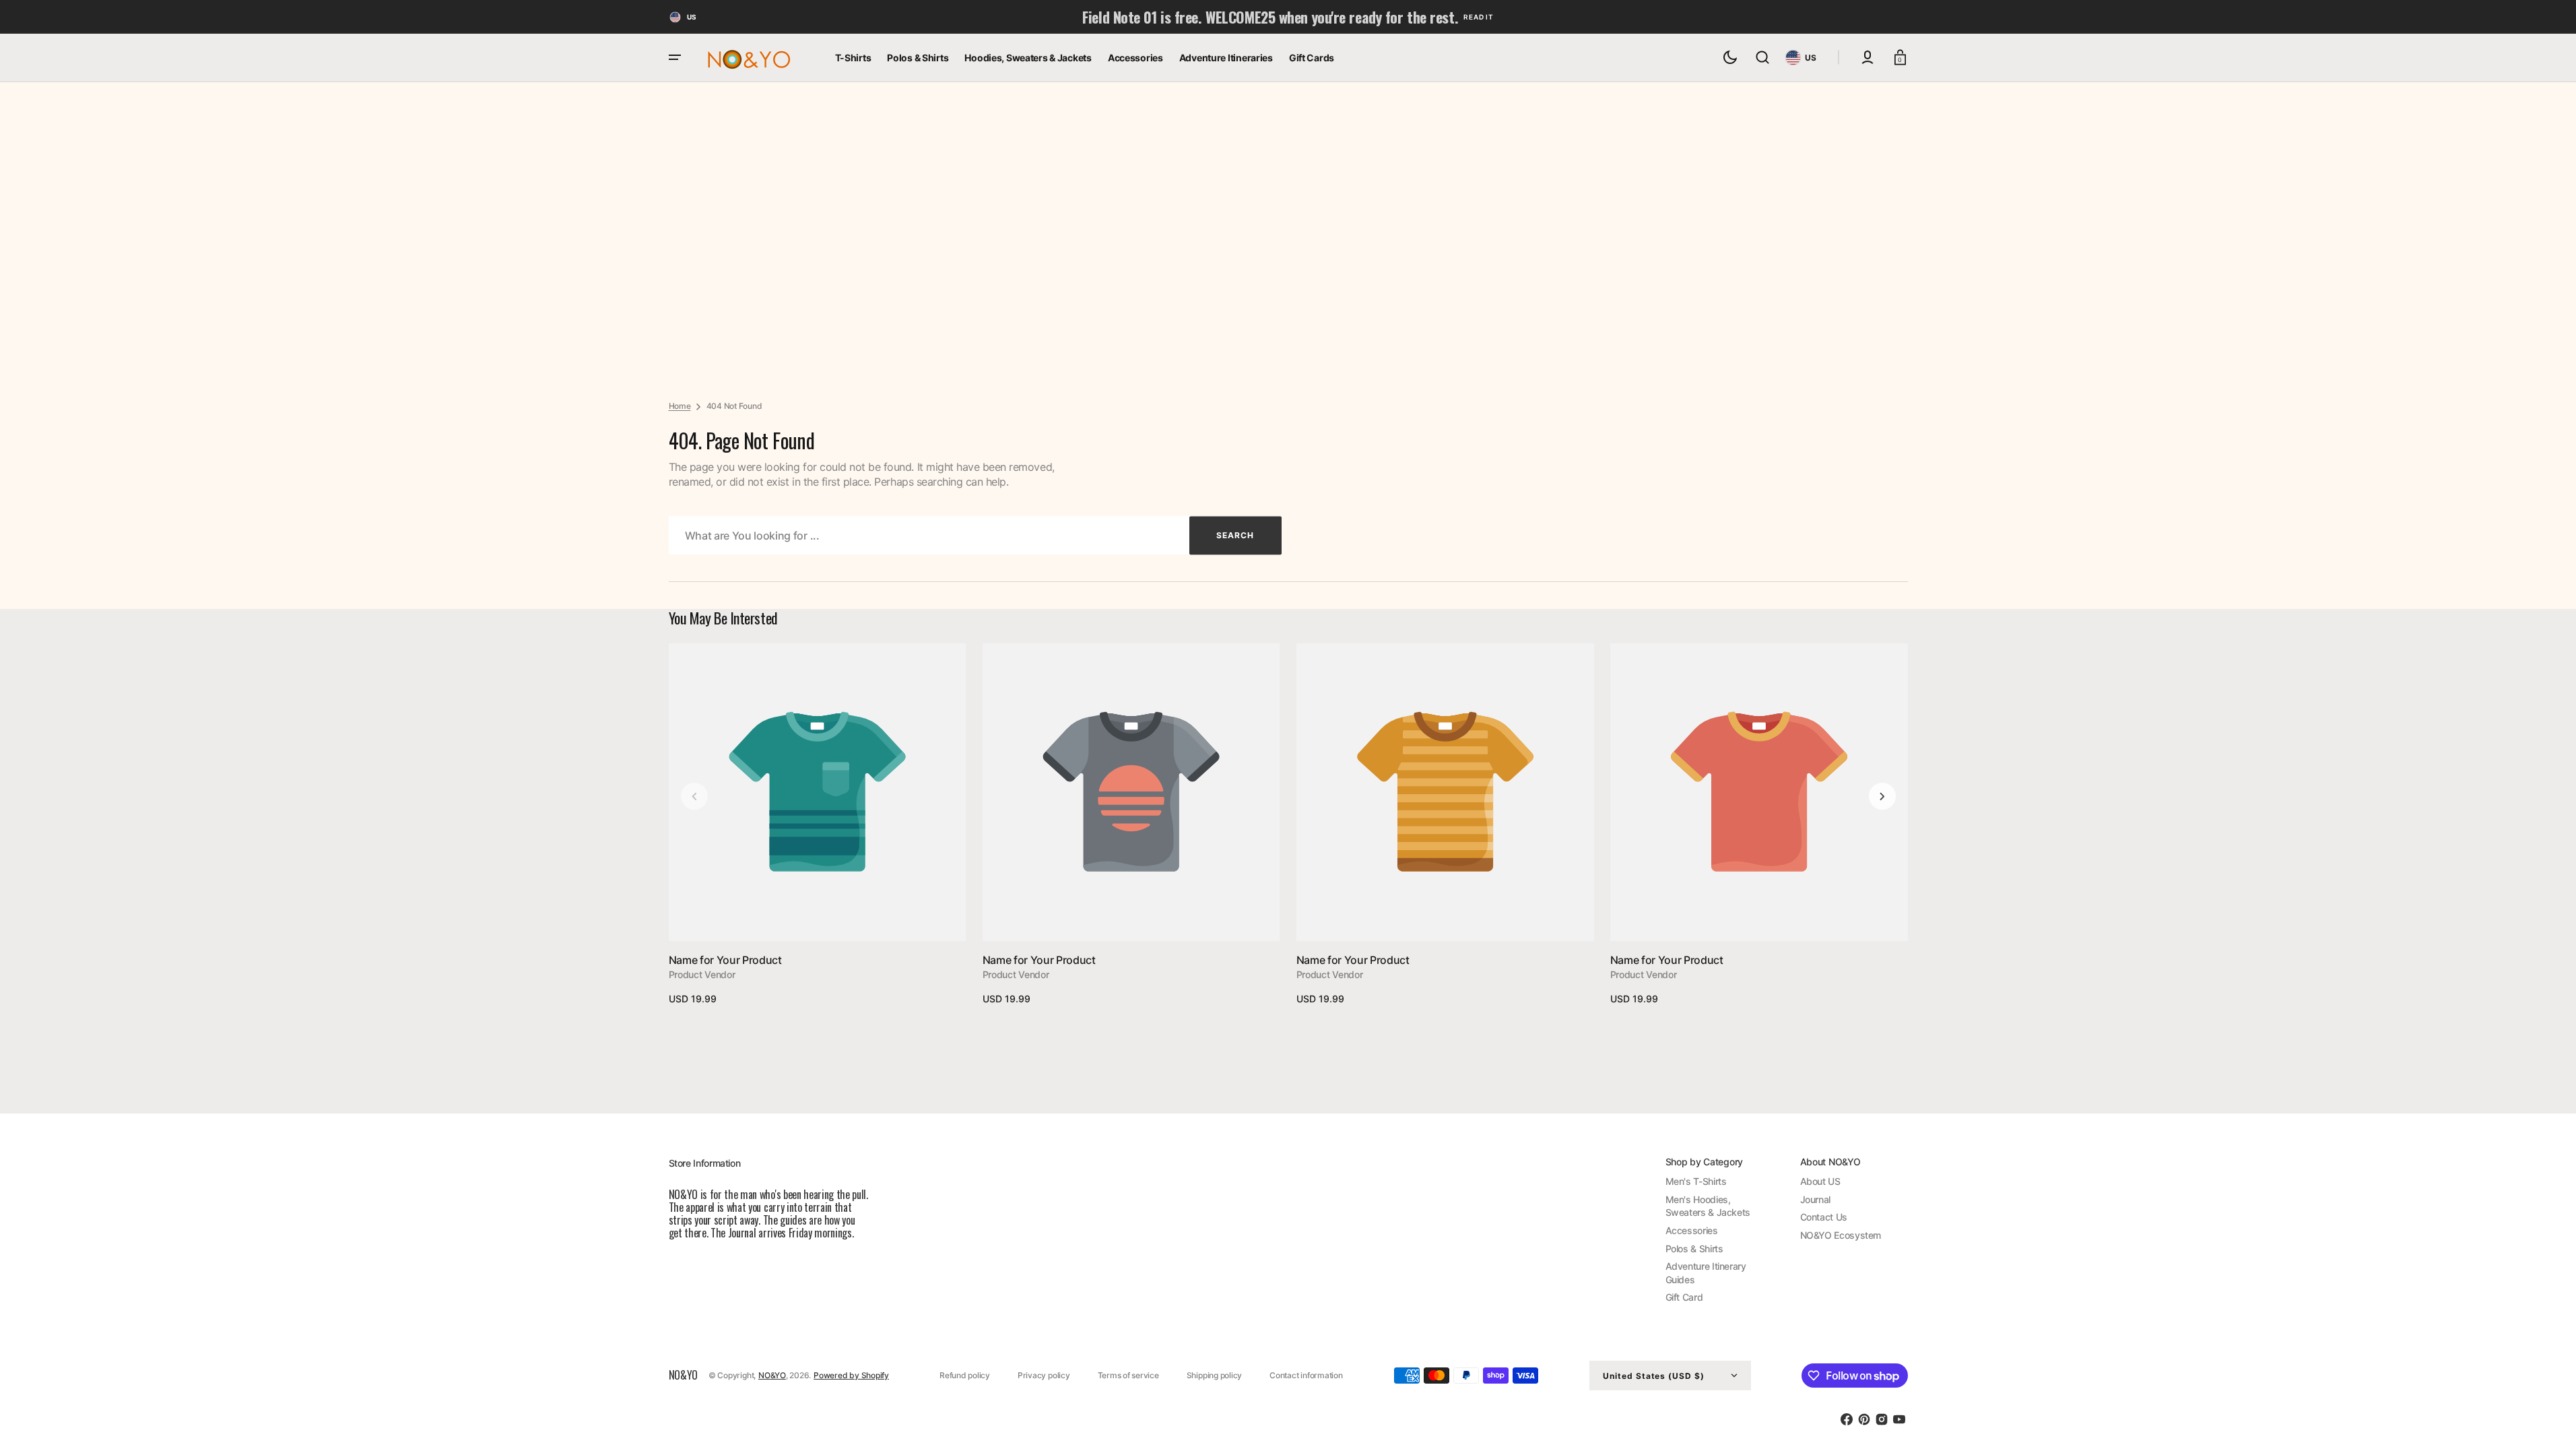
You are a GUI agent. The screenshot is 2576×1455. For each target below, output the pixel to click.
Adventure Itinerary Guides (1706, 1273)
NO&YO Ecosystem (1841, 1235)
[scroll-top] (2547, 1426)
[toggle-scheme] (1730, 57)
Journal (1815, 1199)
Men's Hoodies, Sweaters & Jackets (1708, 1206)
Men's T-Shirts (1696, 1181)
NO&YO (772, 1375)
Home (680, 406)
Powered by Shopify (851, 1375)
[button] (1762, 57)
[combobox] (975, 535)
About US (1820, 1181)
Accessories (1692, 1230)
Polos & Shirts (1694, 1249)
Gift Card (1684, 1297)
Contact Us (1824, 1217)
